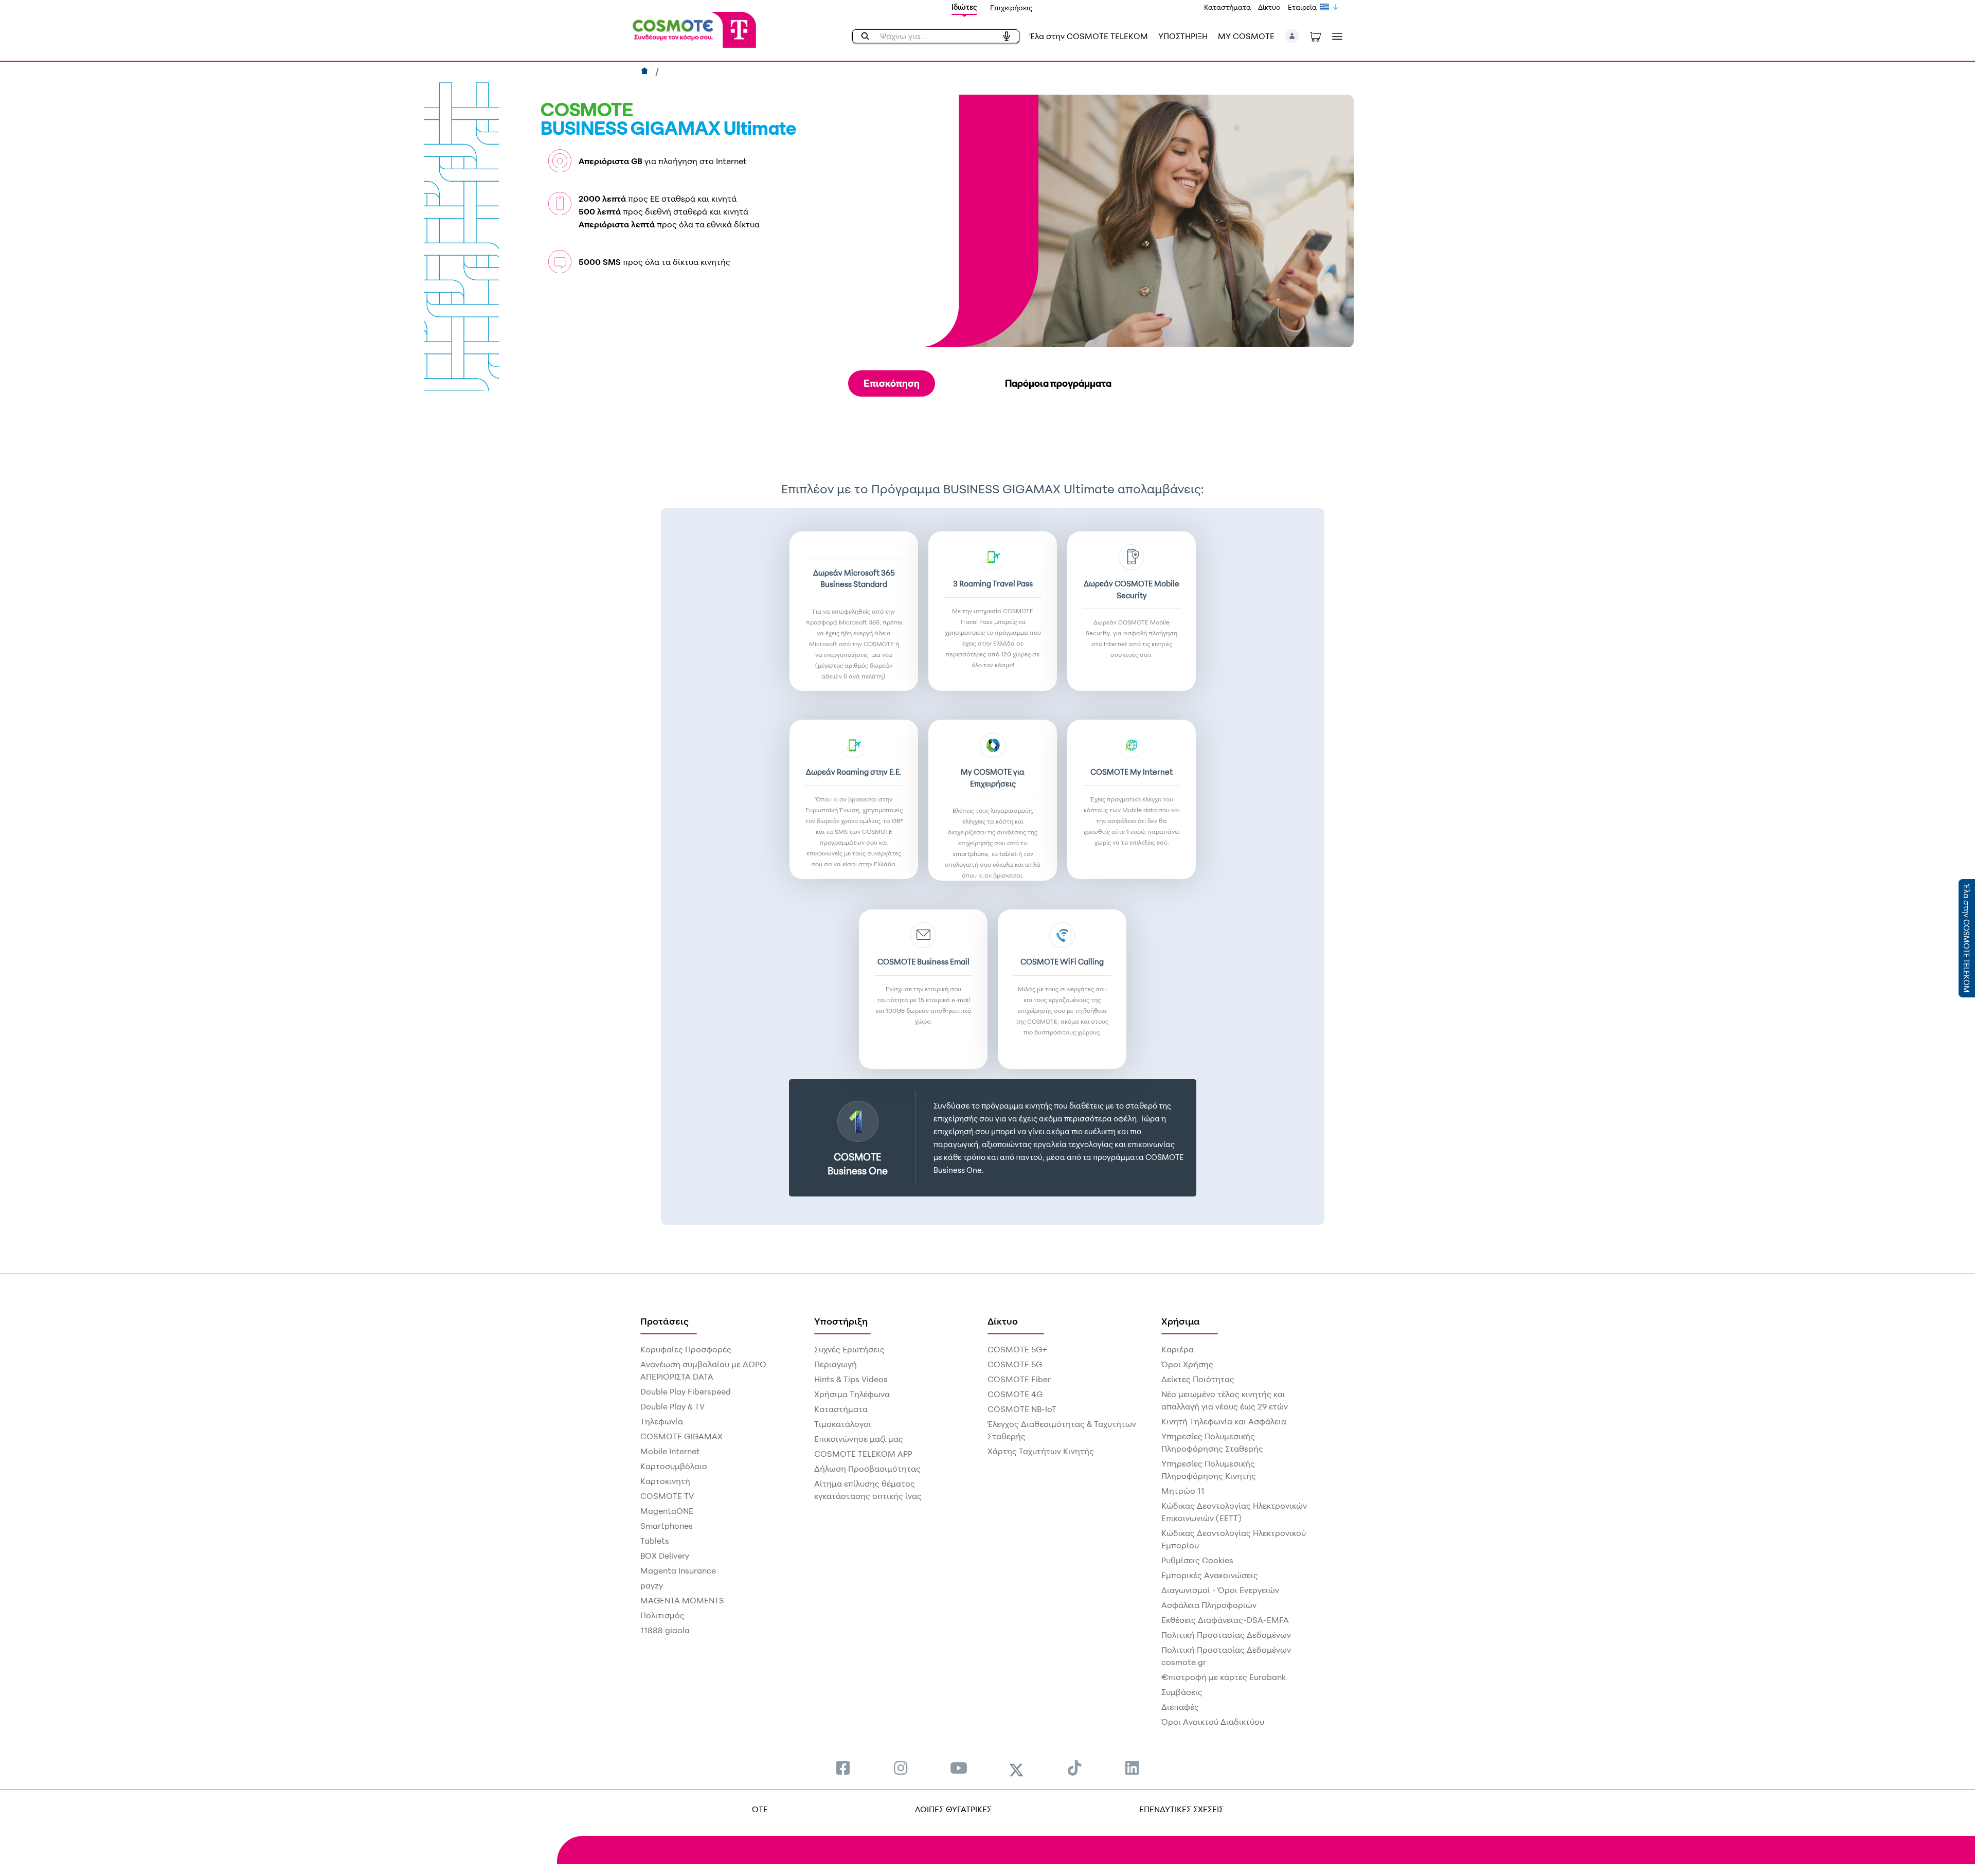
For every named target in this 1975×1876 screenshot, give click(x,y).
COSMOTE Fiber (1019, 1379)
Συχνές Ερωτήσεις (849, 1349)
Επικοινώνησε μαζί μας (859, 1439)
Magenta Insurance (678, 1570)
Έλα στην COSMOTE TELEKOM (1089, 36)
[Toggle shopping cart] (1315, 36)
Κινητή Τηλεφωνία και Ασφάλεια (1224, 1421)
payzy (652, 1585)
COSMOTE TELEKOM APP (863, 1454)
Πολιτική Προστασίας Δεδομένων (1226, 1635)
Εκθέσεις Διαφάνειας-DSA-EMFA (1225, 1620)
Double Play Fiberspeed (686, 1391)
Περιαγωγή (836, 1364)
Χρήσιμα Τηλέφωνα (852, 1394)
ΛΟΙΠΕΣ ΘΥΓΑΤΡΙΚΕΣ (953, 1809)
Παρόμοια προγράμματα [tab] (1058, 383)
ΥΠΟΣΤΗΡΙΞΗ (1183, 36)
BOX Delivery (665, 1556)
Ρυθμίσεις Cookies (1197, 1560)
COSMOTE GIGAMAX (681, 1436)
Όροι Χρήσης (1187, 1364)
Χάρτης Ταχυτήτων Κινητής (1041, 1451)
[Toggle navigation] (1335, 36)
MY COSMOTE (1246, 36)
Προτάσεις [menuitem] (665, 1321)
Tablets (655, 1541)
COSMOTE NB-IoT (1022, 1409)
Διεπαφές (1180, 1707)
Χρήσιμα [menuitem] (1181, 1321)
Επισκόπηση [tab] (892, 383)
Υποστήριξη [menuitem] (841, 1321)
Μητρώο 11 (1183, 1491)
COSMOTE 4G (1015, 1394)
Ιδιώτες (964, 7)
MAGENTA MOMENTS (682, 1600)
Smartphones (667, 1526)
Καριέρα (1178, 1349)
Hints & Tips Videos (851, 1379)
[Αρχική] (646, 72)
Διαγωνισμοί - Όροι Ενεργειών (1220, 1590)
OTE (760, 1809)
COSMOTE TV (667, 1496)
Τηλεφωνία (662, 1421)
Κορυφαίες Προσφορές (686, 1349)
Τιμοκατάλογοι (843, 1424)
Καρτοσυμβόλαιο (674, 1466)
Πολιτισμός (662, 1615)
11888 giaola (665, 1630)
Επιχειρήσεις (1011, 7)
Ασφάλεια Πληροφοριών (1209, 1605)
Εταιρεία (1302, 7)
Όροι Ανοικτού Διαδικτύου (1213, 1722)
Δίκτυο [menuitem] (1003, 1321)
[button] (1292, 36)
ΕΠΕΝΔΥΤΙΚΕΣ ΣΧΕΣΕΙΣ (1181, 1809)
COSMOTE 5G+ (1017, 1349)
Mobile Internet (670, 1451)
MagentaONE (667, 1511)
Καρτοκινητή (665, 1481)
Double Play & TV (672, 1406)
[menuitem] (843, 1768)
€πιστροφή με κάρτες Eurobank (1224, 1677)
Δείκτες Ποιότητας (1198, 1379)
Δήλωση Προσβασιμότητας (867, 1469)
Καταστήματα (1227, 7)
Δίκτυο (1269, 7)
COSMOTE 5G (1015, 1364)
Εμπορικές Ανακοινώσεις (1210, 1575)
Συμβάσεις (1182, 1692)
